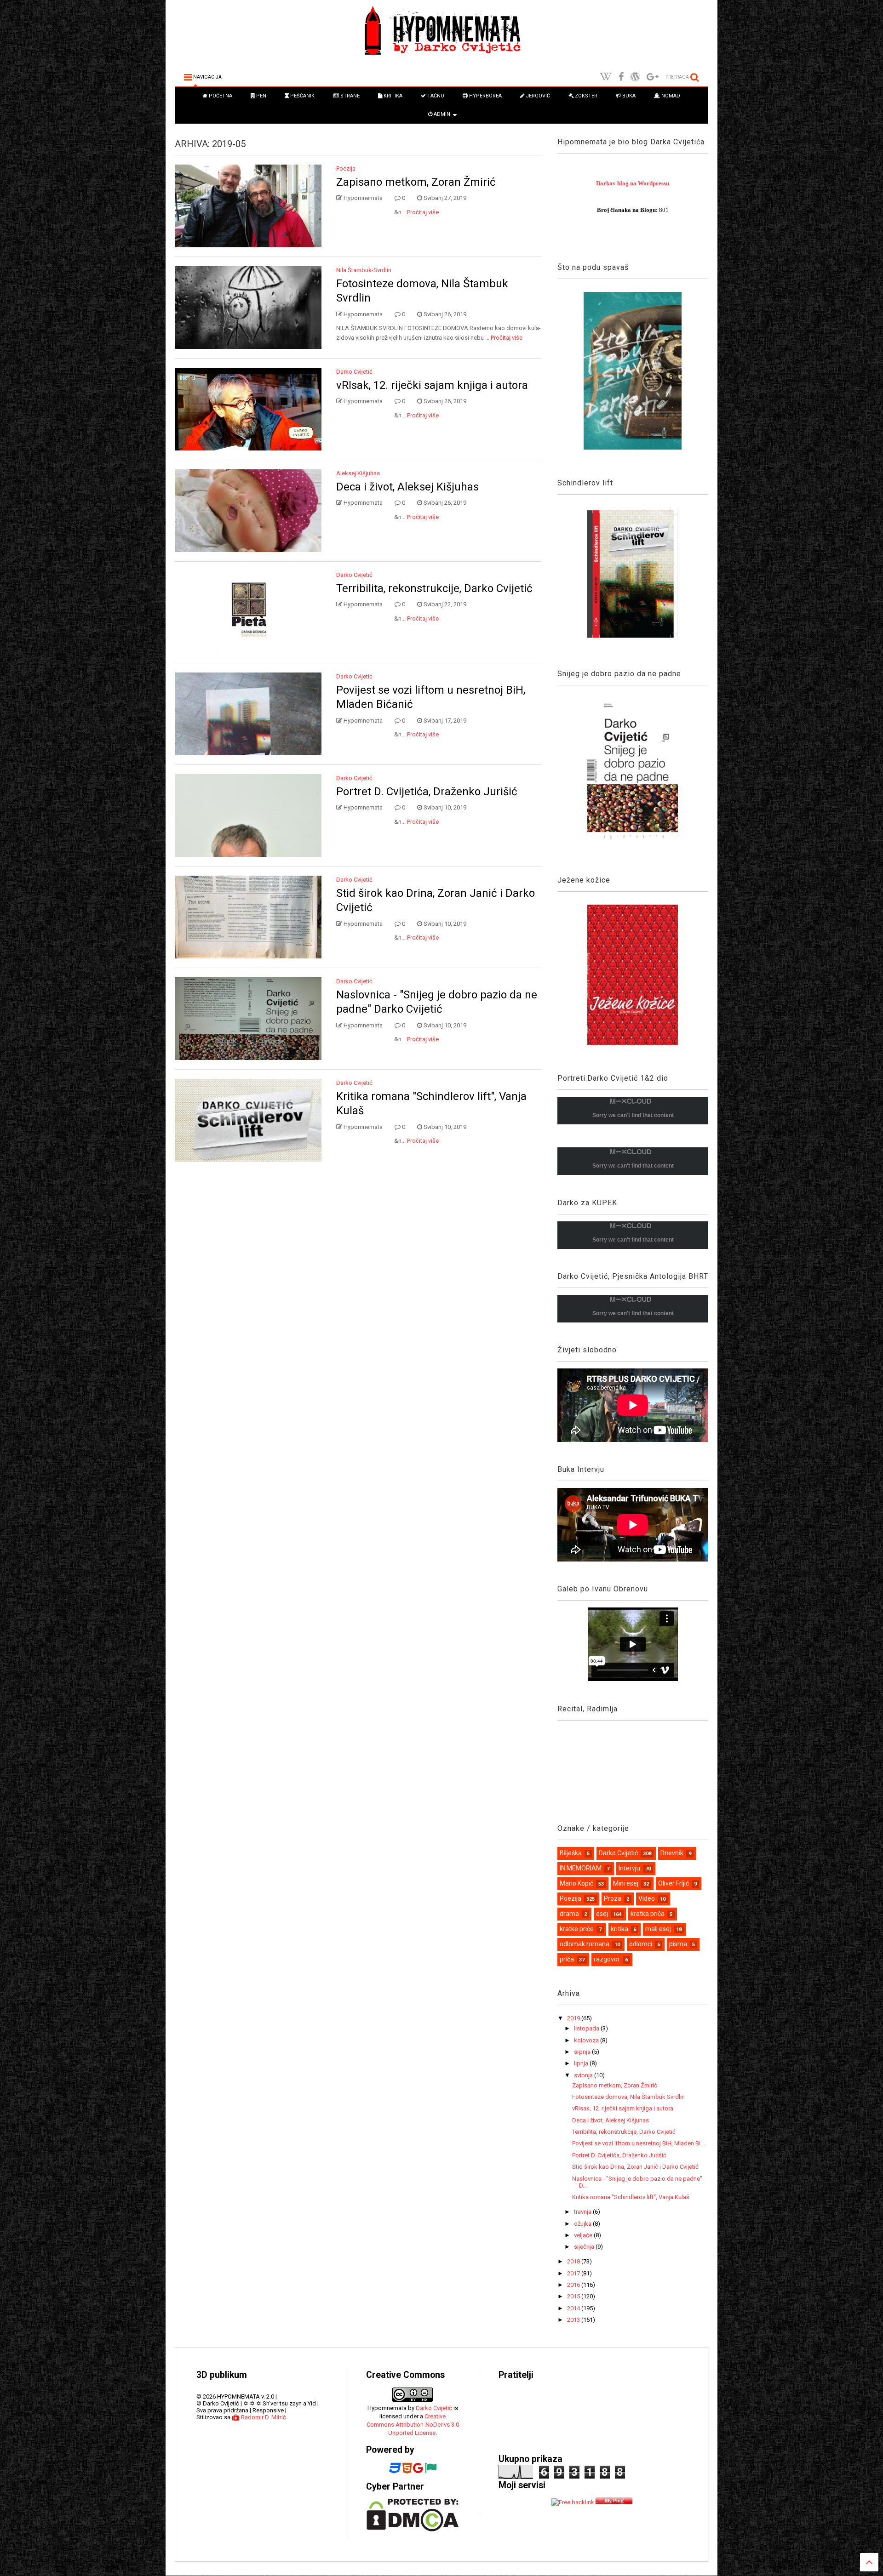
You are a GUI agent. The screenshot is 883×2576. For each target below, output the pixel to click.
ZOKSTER (585, 96)
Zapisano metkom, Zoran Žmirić (416, 182)
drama (569, 1914)
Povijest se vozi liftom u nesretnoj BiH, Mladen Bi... (638, 2143)
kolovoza (587, 2040)
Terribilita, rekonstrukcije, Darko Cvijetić (434, 588)
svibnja (584, 2075)
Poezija (346, 168)
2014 (574, 2308)
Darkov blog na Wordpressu (633, 183)
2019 (574, 2018)
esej (602, 1914)
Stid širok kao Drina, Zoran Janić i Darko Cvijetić (635, 2167)
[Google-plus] (653, 77)
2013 (574, 2320)
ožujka (583, 2224)
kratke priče (577, 1929)
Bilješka (571, 1853)
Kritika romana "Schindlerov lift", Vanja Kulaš (631, 2197)
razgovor (607, 1959)
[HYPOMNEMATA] (441, 57)
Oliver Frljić (674, 1883)
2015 (574, 2296)
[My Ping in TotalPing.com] (614, 2502)
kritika (619, 1929)
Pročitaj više (423, 212)
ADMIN (441, 114)
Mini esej (626, 1883)
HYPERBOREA (485, 96)
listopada (587, 2028)
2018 (574, 2261)
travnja (583, 2212)
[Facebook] (621, 77)
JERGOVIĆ (537, 96)
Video (647, 1898)
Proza (613, 1898)
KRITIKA (392, 96)
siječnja (585, 2247)
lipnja (582, 2063)
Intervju (629, 1868)
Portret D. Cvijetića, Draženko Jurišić (427, 792)
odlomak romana (585, 1944)
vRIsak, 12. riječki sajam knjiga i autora (432, 385)
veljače (584, 2235)
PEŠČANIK (302, 96)
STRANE (349, 96)
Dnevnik (672, 1853)
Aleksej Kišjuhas (358, 473)
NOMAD (670, 96)
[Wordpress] (635, 77)
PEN (261, 96)
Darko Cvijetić (354, 372)
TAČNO (435, 96)
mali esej (658, 1929)
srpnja (583, 2052)
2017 (574, 2273)
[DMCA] (413, 2529)
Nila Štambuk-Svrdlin (364, 270)
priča (567, 1959)
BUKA (628, 96)
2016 (574, 2285)
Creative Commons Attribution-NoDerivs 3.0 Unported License (413, 2425)
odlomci (641, 1944)
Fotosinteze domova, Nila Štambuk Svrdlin (628, 2097)
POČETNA (220, 96)
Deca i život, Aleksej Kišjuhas (407, 487)
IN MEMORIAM (581, 1868)
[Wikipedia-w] (606, 77)
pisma (678, 1944)
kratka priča (648, 1914)
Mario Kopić (576, 1883)
